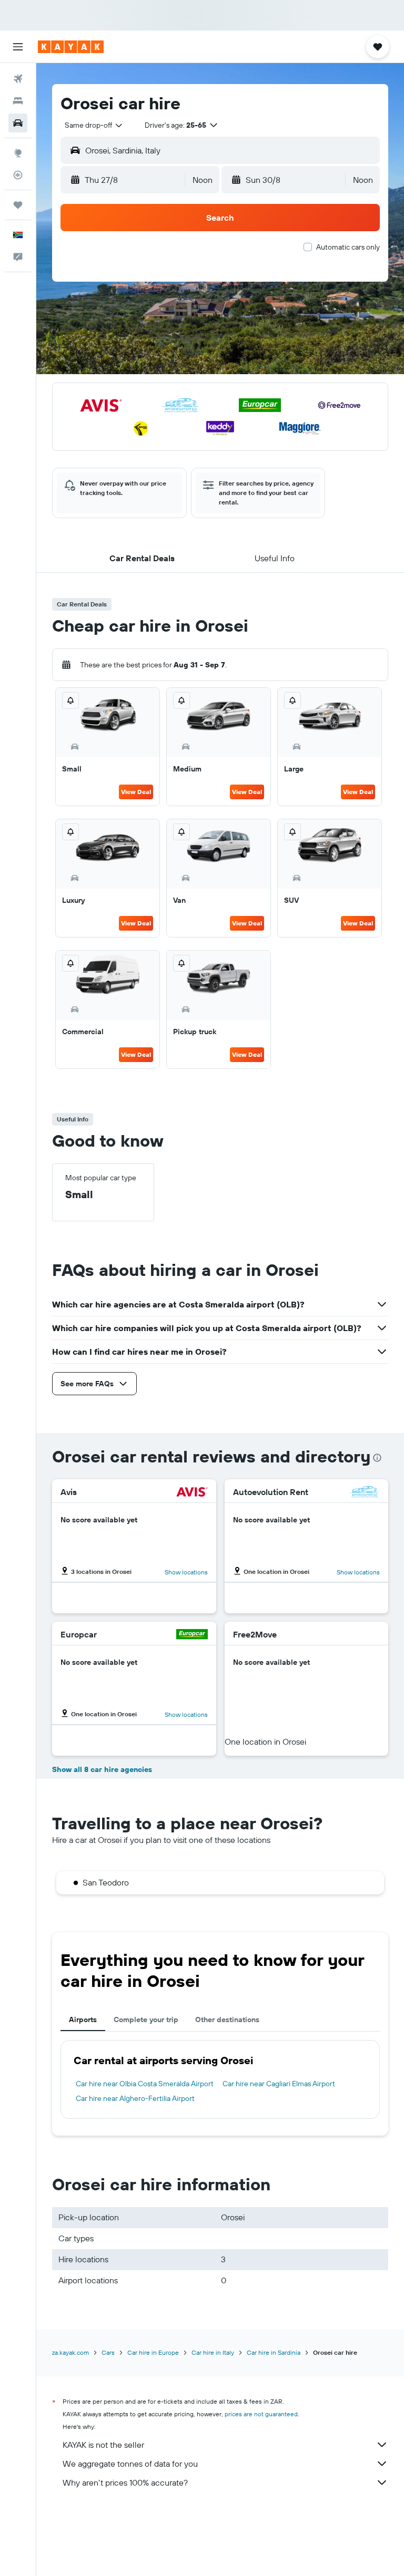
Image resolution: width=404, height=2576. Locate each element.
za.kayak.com (70, 2352)
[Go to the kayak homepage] (71, 47)
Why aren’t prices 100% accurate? (125, 2482)
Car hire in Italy (213, 2352)
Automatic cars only (348, 247)
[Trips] (18, 205)
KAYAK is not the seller (103, 2445)
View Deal (136, 792)
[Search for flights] (18, 79)
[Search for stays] (18, 101)
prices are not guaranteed (261, 2414)
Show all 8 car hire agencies (102, 1769)
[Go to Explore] (18, 153)
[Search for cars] (18, 123)
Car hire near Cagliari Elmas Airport (279, 2084)
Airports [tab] (83, 2019)
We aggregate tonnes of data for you (130, 2464)
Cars (108, 2352)
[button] (18, 47)
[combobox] (94, 125)
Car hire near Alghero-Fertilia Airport (135, 2098)
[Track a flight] (18, 175)
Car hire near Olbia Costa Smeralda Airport (145, 2084)
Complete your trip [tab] (146, 2019)
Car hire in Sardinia (274, 2352)
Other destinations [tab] (227, 2019)
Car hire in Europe (153, 2352)
